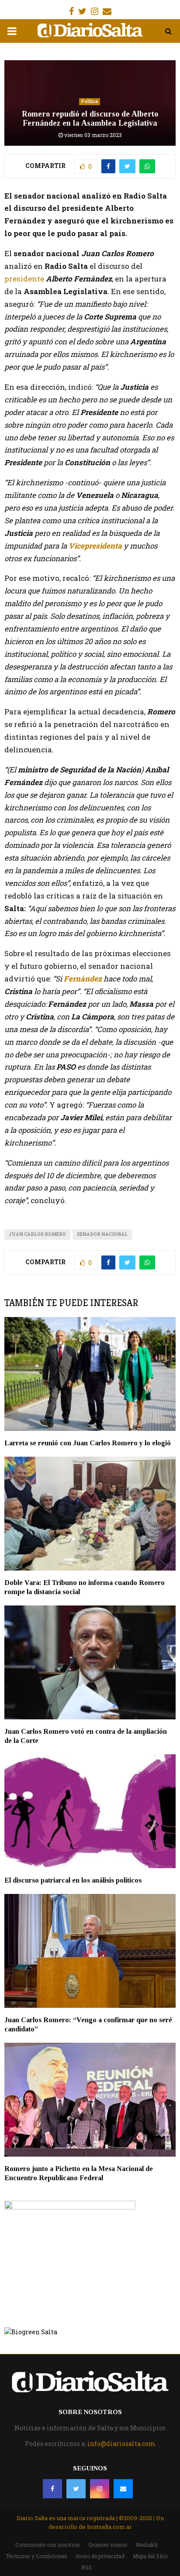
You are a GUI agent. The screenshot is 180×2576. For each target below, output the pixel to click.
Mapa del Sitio (150, 2556)
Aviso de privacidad (100, 2556)
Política (90, 101)
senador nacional (102, 1234)
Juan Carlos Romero (37, 1234)
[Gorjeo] (76, 2489)
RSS (87, 2567)
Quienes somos (108, 2545)
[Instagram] (100, 2489)
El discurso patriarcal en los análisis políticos (73, 1880)
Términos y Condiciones (36, 2556)
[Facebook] (52, 2489)
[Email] (123, 2489)
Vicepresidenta (95, 546)
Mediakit (147, 2545)
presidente (24, 279)
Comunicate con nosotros (48, 2545)
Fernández (83, 979)
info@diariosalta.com (121, 2444)
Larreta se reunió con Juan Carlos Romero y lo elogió (88, 1443)
